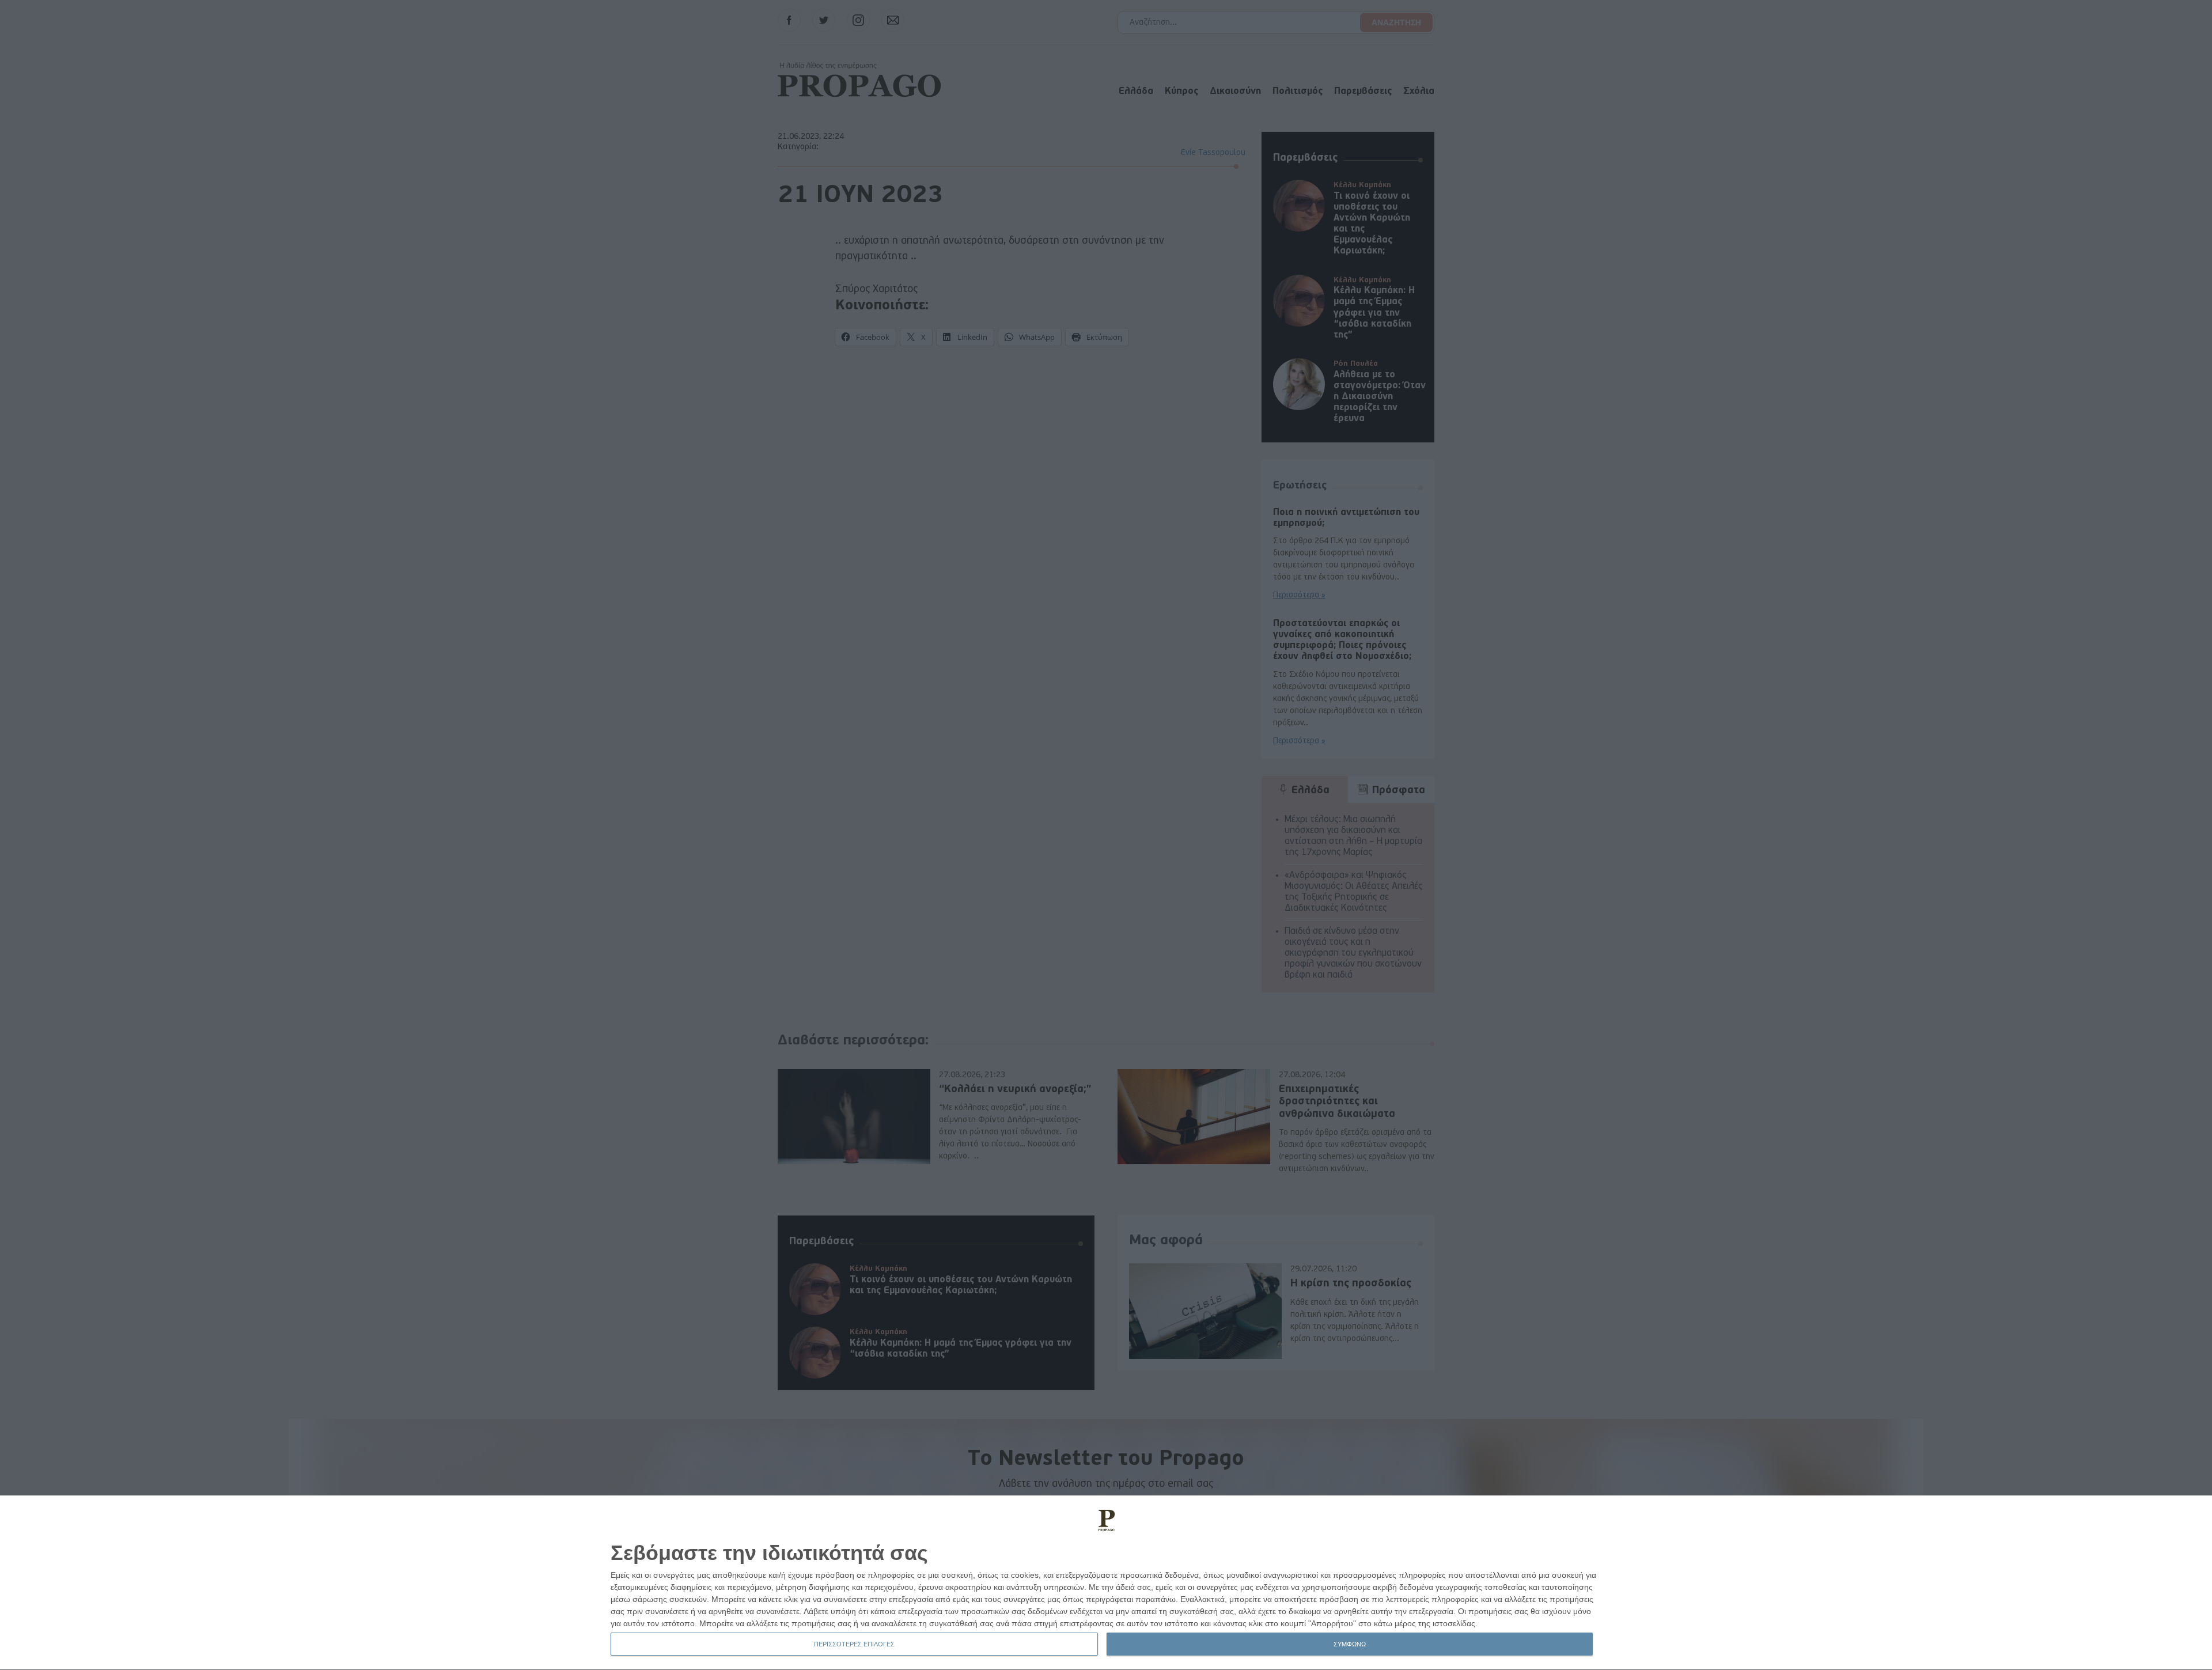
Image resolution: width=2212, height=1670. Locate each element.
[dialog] (1106, 1583)
